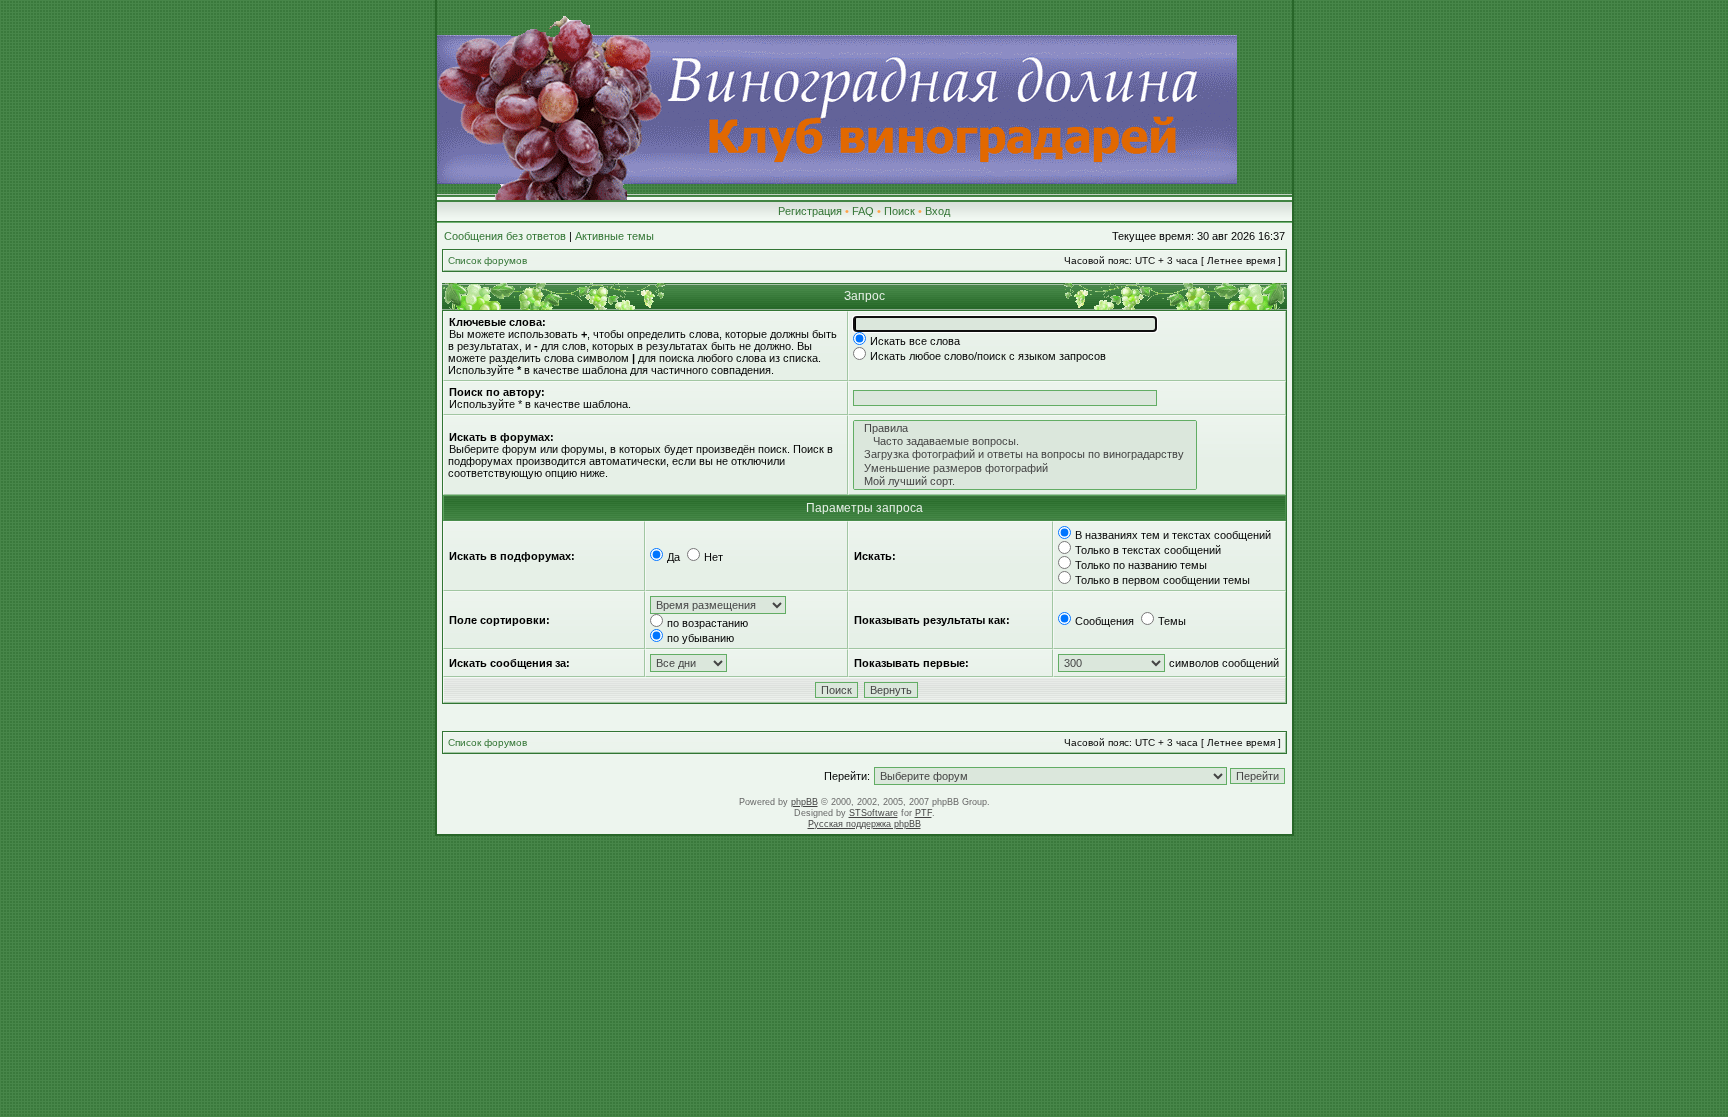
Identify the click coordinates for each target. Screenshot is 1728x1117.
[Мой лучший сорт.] (1025, 481)
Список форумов (487, 260)
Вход (937, 211)
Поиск (899, 211)
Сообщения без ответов (505, 236)
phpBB (804, 802)
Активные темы (614, 236)
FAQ (863, 211)
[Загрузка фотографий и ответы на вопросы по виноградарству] (1025, 454)
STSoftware (873, 813)
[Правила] (1025, 428)
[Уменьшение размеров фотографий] (1025, 468)
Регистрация (810, 211)
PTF (923, 813)
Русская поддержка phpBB (864, 824)
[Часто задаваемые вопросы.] (1025, 441)
